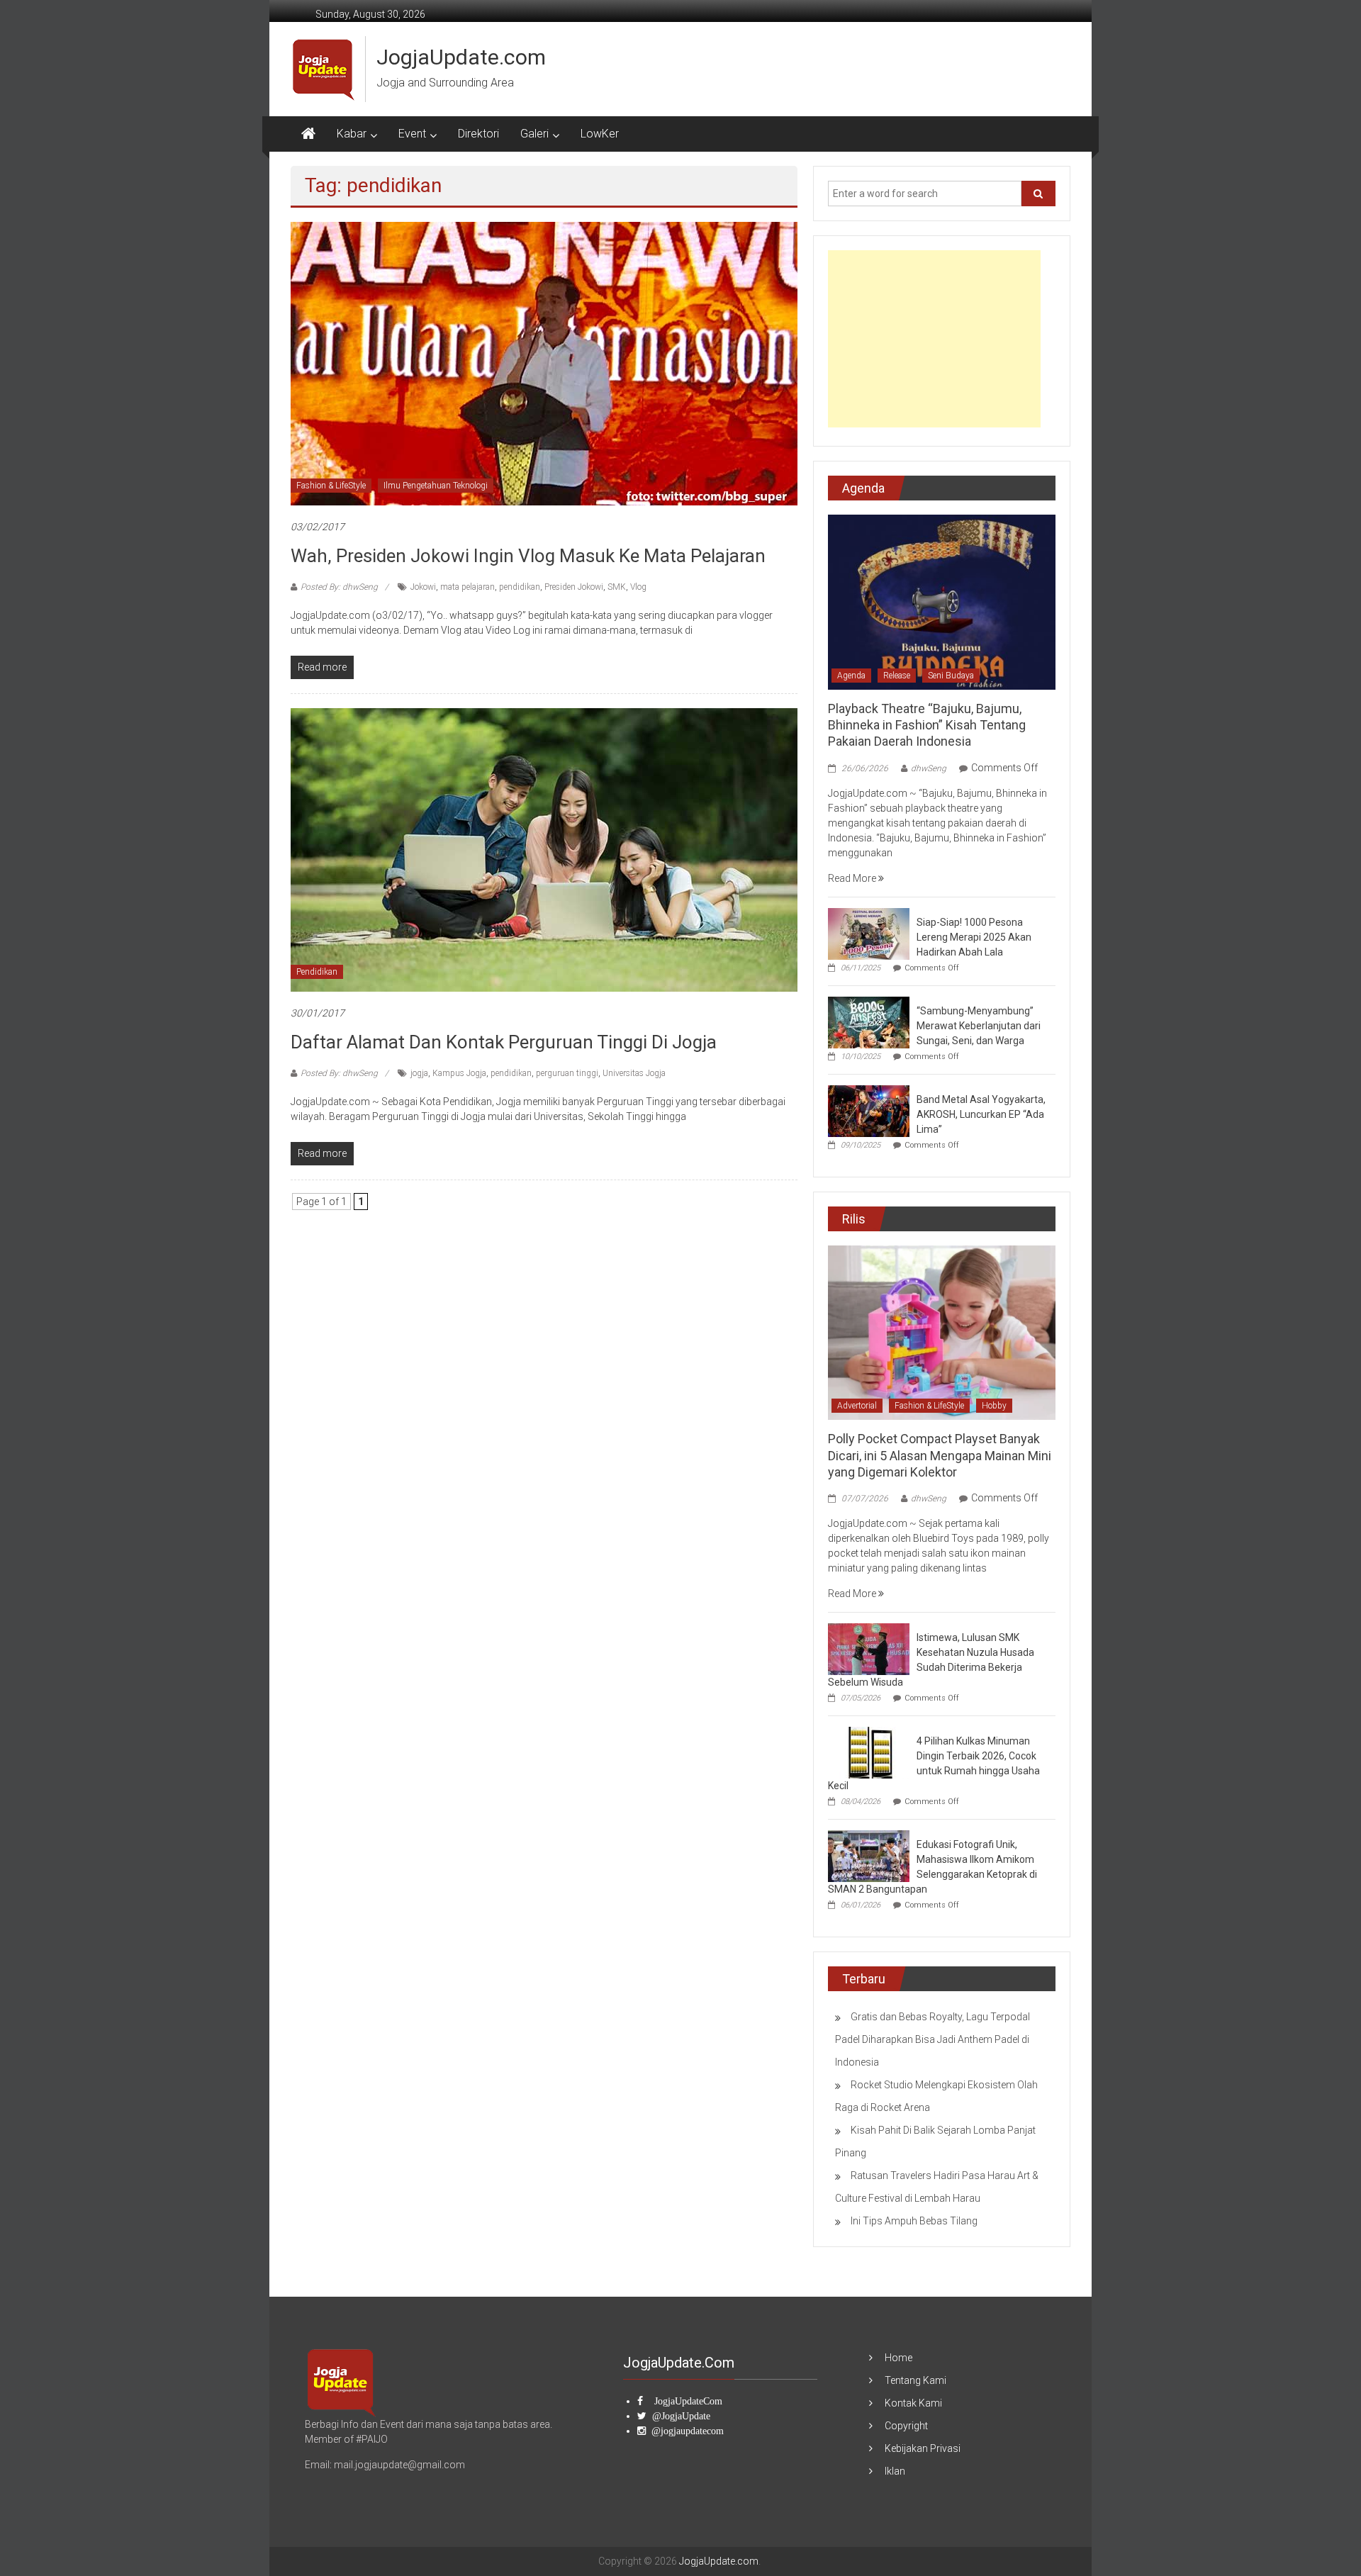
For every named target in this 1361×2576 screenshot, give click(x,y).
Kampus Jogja (459, 1073)
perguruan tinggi (567, 1073)
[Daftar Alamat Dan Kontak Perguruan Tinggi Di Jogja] (544, 849)
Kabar (352, 134)
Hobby (994, 1406)
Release (897, 676)
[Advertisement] (934, 339)
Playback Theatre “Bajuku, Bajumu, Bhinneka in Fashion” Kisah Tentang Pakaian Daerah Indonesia (927, 725)
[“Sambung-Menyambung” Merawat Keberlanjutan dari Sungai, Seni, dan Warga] (869, 1021)
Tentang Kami (915, 2380)
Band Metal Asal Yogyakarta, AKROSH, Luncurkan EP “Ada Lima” (981, 1114)
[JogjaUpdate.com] (308, 134)
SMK (617, 587)
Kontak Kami (913, 2403)
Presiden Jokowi (574, 587)
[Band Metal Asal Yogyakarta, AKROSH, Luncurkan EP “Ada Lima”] (869, 1110)
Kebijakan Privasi (923, 2448)
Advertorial (857, 1406)
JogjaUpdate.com (461, 57)
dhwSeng (929, 768)
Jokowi (423, 587)
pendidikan (520, 587)
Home (898, 2358)
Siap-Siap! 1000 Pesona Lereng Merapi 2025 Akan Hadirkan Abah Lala (974, 937)
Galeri (534, 134)
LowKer (600, 134)
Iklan (895, 2471)
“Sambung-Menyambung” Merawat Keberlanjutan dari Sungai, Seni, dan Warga (979, 1026)
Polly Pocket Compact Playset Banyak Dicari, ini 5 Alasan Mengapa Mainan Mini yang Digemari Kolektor (940, 1455)
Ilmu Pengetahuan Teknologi (436, 486)
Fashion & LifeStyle (331, 486)
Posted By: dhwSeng (339, 587)
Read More (853, 878)
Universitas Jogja (634, 1073)
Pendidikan (317, 972)
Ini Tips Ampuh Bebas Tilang (914, 2221)
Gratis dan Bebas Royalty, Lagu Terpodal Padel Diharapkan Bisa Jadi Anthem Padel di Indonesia (932, 2039)
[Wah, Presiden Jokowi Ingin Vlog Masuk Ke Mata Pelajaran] (544, 363)
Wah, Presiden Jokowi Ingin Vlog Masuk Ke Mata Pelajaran (528, 556)
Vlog (638, 587)
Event (412, 134)
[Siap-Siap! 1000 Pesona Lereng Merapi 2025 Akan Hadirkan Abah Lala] (869, 933)
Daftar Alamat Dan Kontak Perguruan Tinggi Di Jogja (504, 1042)
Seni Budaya (951, 676)
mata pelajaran (467, 587)
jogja (419, 1073)
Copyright (906, 2426)
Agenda (851, 676)
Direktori (478, 134)
